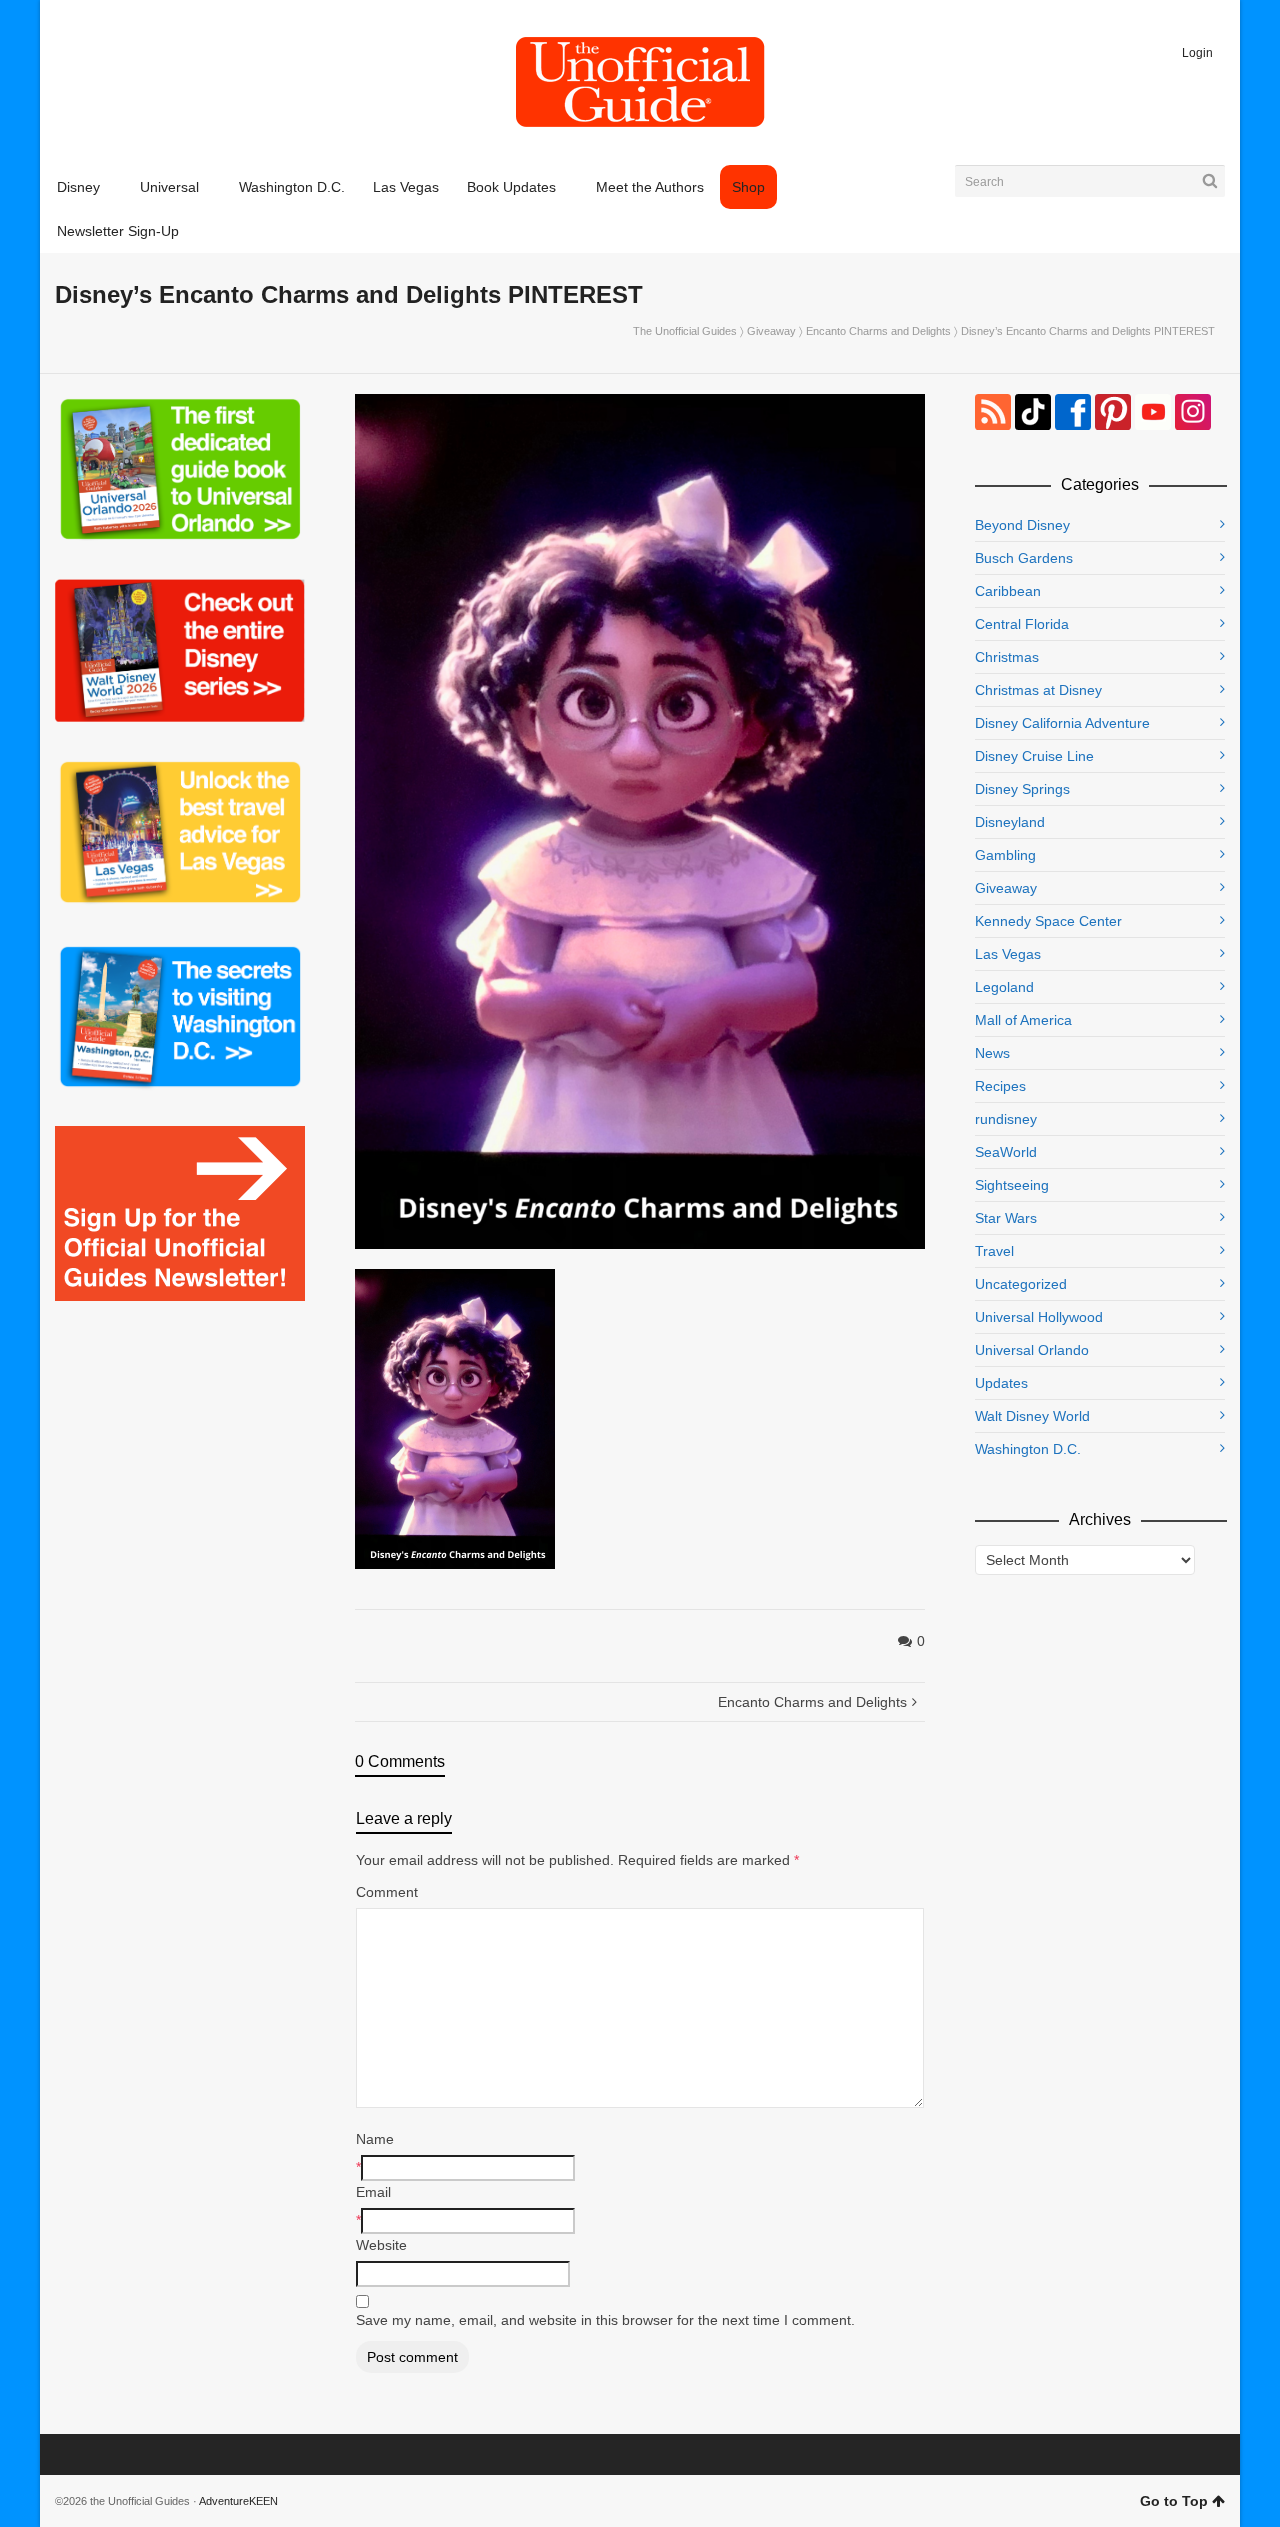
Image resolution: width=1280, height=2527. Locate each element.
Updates (1001, 1383)
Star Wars (1006, 1218)
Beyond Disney (1022, 525)
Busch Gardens (1024, 558)
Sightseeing (1012, 1185)
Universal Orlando (1032, 1350)
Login (1197, 53)
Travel (994, 1251)
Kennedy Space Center (1048, 921)
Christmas (1007, 657)
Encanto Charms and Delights (878, 331)
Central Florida (1022, 624)
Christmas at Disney (1038, 690)
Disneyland (1010, 822)
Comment (387, 1892)
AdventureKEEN (238, 2501)
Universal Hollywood (1039, 1317)
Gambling (1005, 855)
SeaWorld (1006, 1152)
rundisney (1006, 1119)
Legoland (1004, 987)
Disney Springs (1022, 789)
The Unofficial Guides (685, 331)
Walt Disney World (1032, 1416)
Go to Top (1174, 2501)
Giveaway (771, 331)
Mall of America (1023, 1020)
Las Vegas (1008, 954)
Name (375, 2139)
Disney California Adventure (1062, 723)
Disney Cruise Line (1034, 756)
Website (381, 2245)
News (992, 1053)
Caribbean (1008, 591)
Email (373, 2192)
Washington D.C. (1028, 1449)
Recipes (1000, 1086)
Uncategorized (1021, 1284)
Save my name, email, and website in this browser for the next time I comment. (605, 2320)
